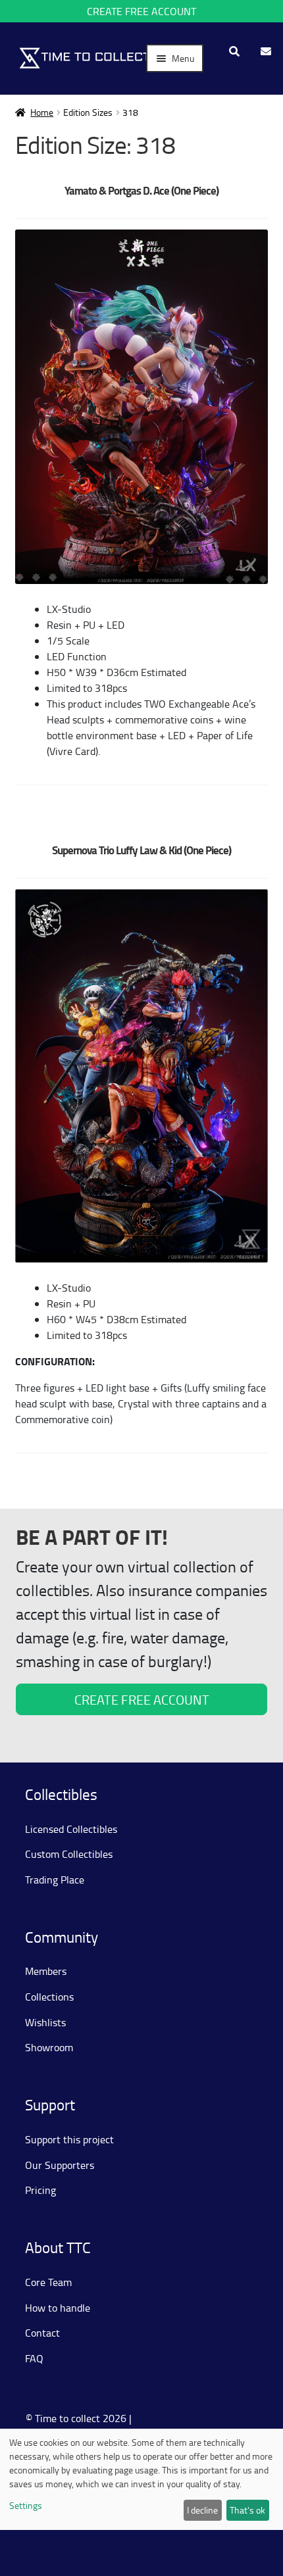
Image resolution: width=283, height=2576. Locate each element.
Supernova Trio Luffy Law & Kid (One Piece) (141, 850)
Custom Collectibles (69, 1854)
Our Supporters (60, 2165)
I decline (202, 2510)
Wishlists (45, 2022)
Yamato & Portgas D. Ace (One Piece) (141, 190)
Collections (49, 1997)
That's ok (247, 2510)
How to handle (58, 2308)
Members (46, 1971)
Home (42, 112)
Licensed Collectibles (71, 1829)
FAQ (34, 2358)
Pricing (40, 2190)
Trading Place (55, 1880)
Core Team (48, 2282)
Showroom (49, 2047)
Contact (42, 2333)
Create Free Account (141, 11)
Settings (26, 2505)
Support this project (69, 2139)
